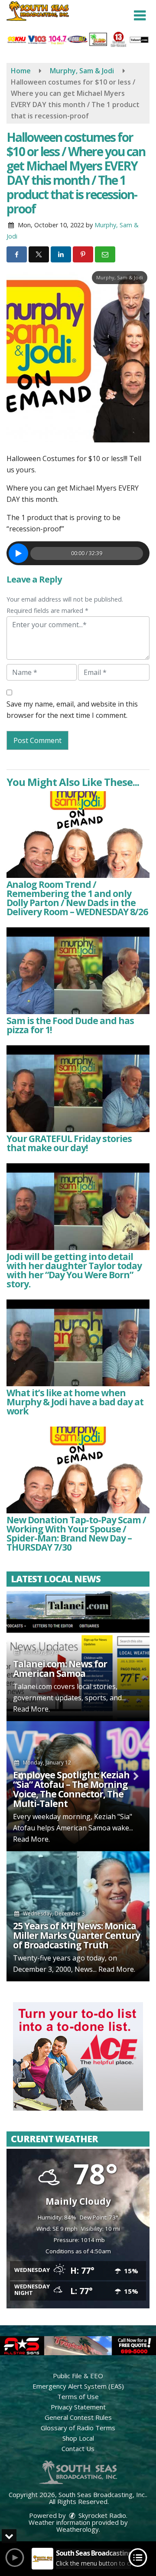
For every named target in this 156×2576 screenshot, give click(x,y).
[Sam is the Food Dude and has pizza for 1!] (78, 971)
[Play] (18, 553)
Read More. (31, 1709)
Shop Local (78, 2438)
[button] (140, 16)
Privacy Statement (78, 2407)
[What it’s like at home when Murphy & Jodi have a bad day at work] (78, 1343)
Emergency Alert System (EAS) (78, 2386)
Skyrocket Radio (101, 2515)
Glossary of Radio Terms (78, 2428)
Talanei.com (32, 1686)
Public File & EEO (78, 2376)
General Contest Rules (78, 2417)
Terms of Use (78, 2396)
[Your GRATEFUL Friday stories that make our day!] (78, 1089)
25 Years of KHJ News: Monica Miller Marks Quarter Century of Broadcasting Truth (76, 1935)
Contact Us (78, 2448)
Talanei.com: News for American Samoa (60, 1669)
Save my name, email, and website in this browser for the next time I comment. (72, 710)
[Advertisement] (78, 2056)
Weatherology (78, 2529)
